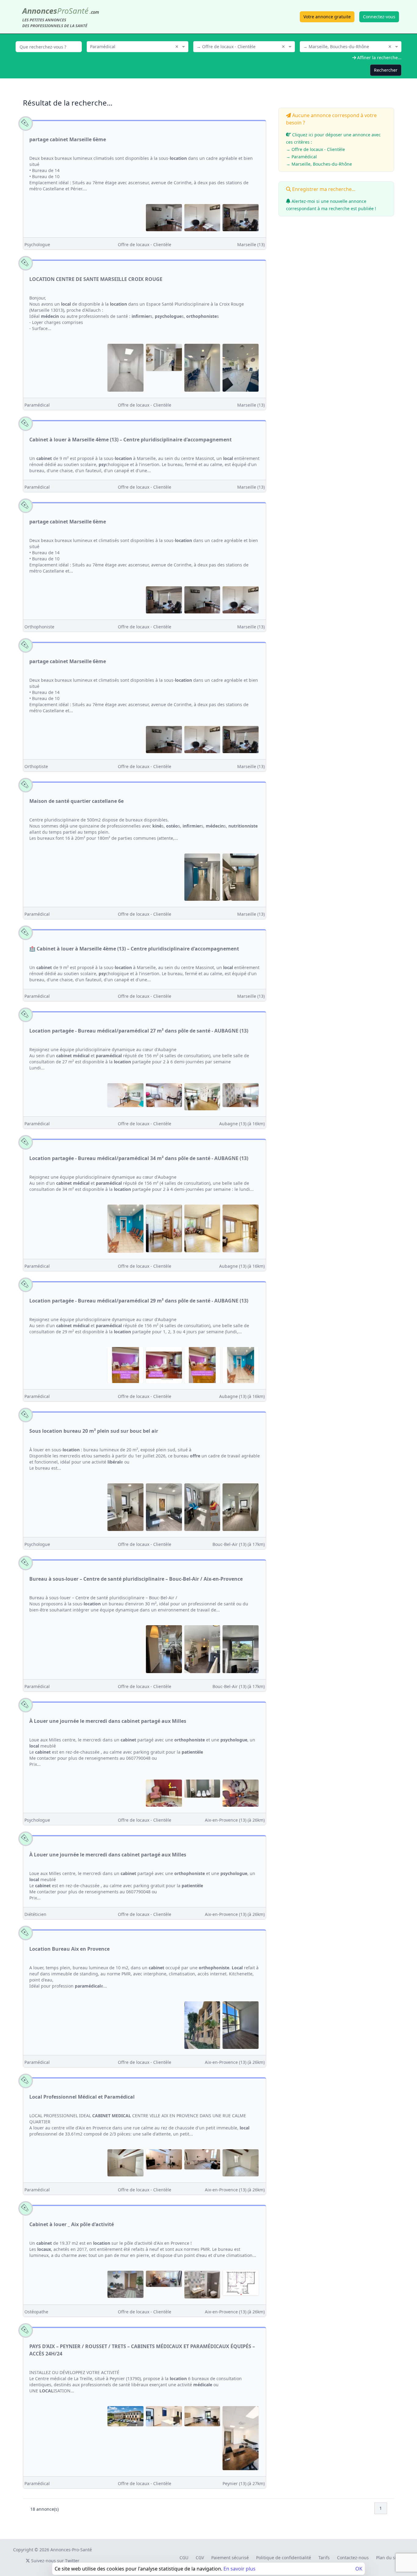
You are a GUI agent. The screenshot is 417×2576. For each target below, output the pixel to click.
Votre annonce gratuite (327, 17)
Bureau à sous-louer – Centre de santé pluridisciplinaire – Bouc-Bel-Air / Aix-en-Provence (136, 1579)
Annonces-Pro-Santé (71, 2550)
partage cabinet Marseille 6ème (68, 139)
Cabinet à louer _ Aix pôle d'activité (72, 2224)
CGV (200, 2558)
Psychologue (37, 244)
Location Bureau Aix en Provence (69, 1949)
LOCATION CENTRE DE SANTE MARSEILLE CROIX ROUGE (96, 279)
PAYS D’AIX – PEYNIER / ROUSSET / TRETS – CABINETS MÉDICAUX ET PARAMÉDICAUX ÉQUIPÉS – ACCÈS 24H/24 (142, 2350)
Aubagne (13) (242, 1124)
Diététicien (35, 1914)
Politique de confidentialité (284, 2558)
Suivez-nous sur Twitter (55, 2561)
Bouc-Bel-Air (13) (239, 1544)
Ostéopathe (36, 2312)
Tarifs (324, 2558)
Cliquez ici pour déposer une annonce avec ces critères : (333, 149)
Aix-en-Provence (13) (235, 1820)
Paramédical (37, 405)
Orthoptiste (36, 766)
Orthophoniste (39, 627)
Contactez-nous (353, 2558)
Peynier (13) (244, 2483)
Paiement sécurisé (230, 2558)
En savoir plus (239, 2569)
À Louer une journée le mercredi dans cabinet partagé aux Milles (108, 1721)
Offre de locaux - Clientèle (145, 244)
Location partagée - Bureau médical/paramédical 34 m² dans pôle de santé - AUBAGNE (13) (139, 1158)
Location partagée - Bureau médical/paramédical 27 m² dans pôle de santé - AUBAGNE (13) (139, 1031)
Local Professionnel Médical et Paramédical (82, 2097)
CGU (184, 2558)
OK (359, 2569)
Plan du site (388, 2558)
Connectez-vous (379, 17)
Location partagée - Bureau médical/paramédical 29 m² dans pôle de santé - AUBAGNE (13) (139, 1301)
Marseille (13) (251, 244)
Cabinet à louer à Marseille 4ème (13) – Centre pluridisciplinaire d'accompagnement (131, 440)
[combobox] (138, 46)
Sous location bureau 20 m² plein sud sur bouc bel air (94, 1431)
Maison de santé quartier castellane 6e (76, 801)
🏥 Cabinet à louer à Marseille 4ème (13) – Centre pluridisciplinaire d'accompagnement (134, 949)
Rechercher (386, 70)
